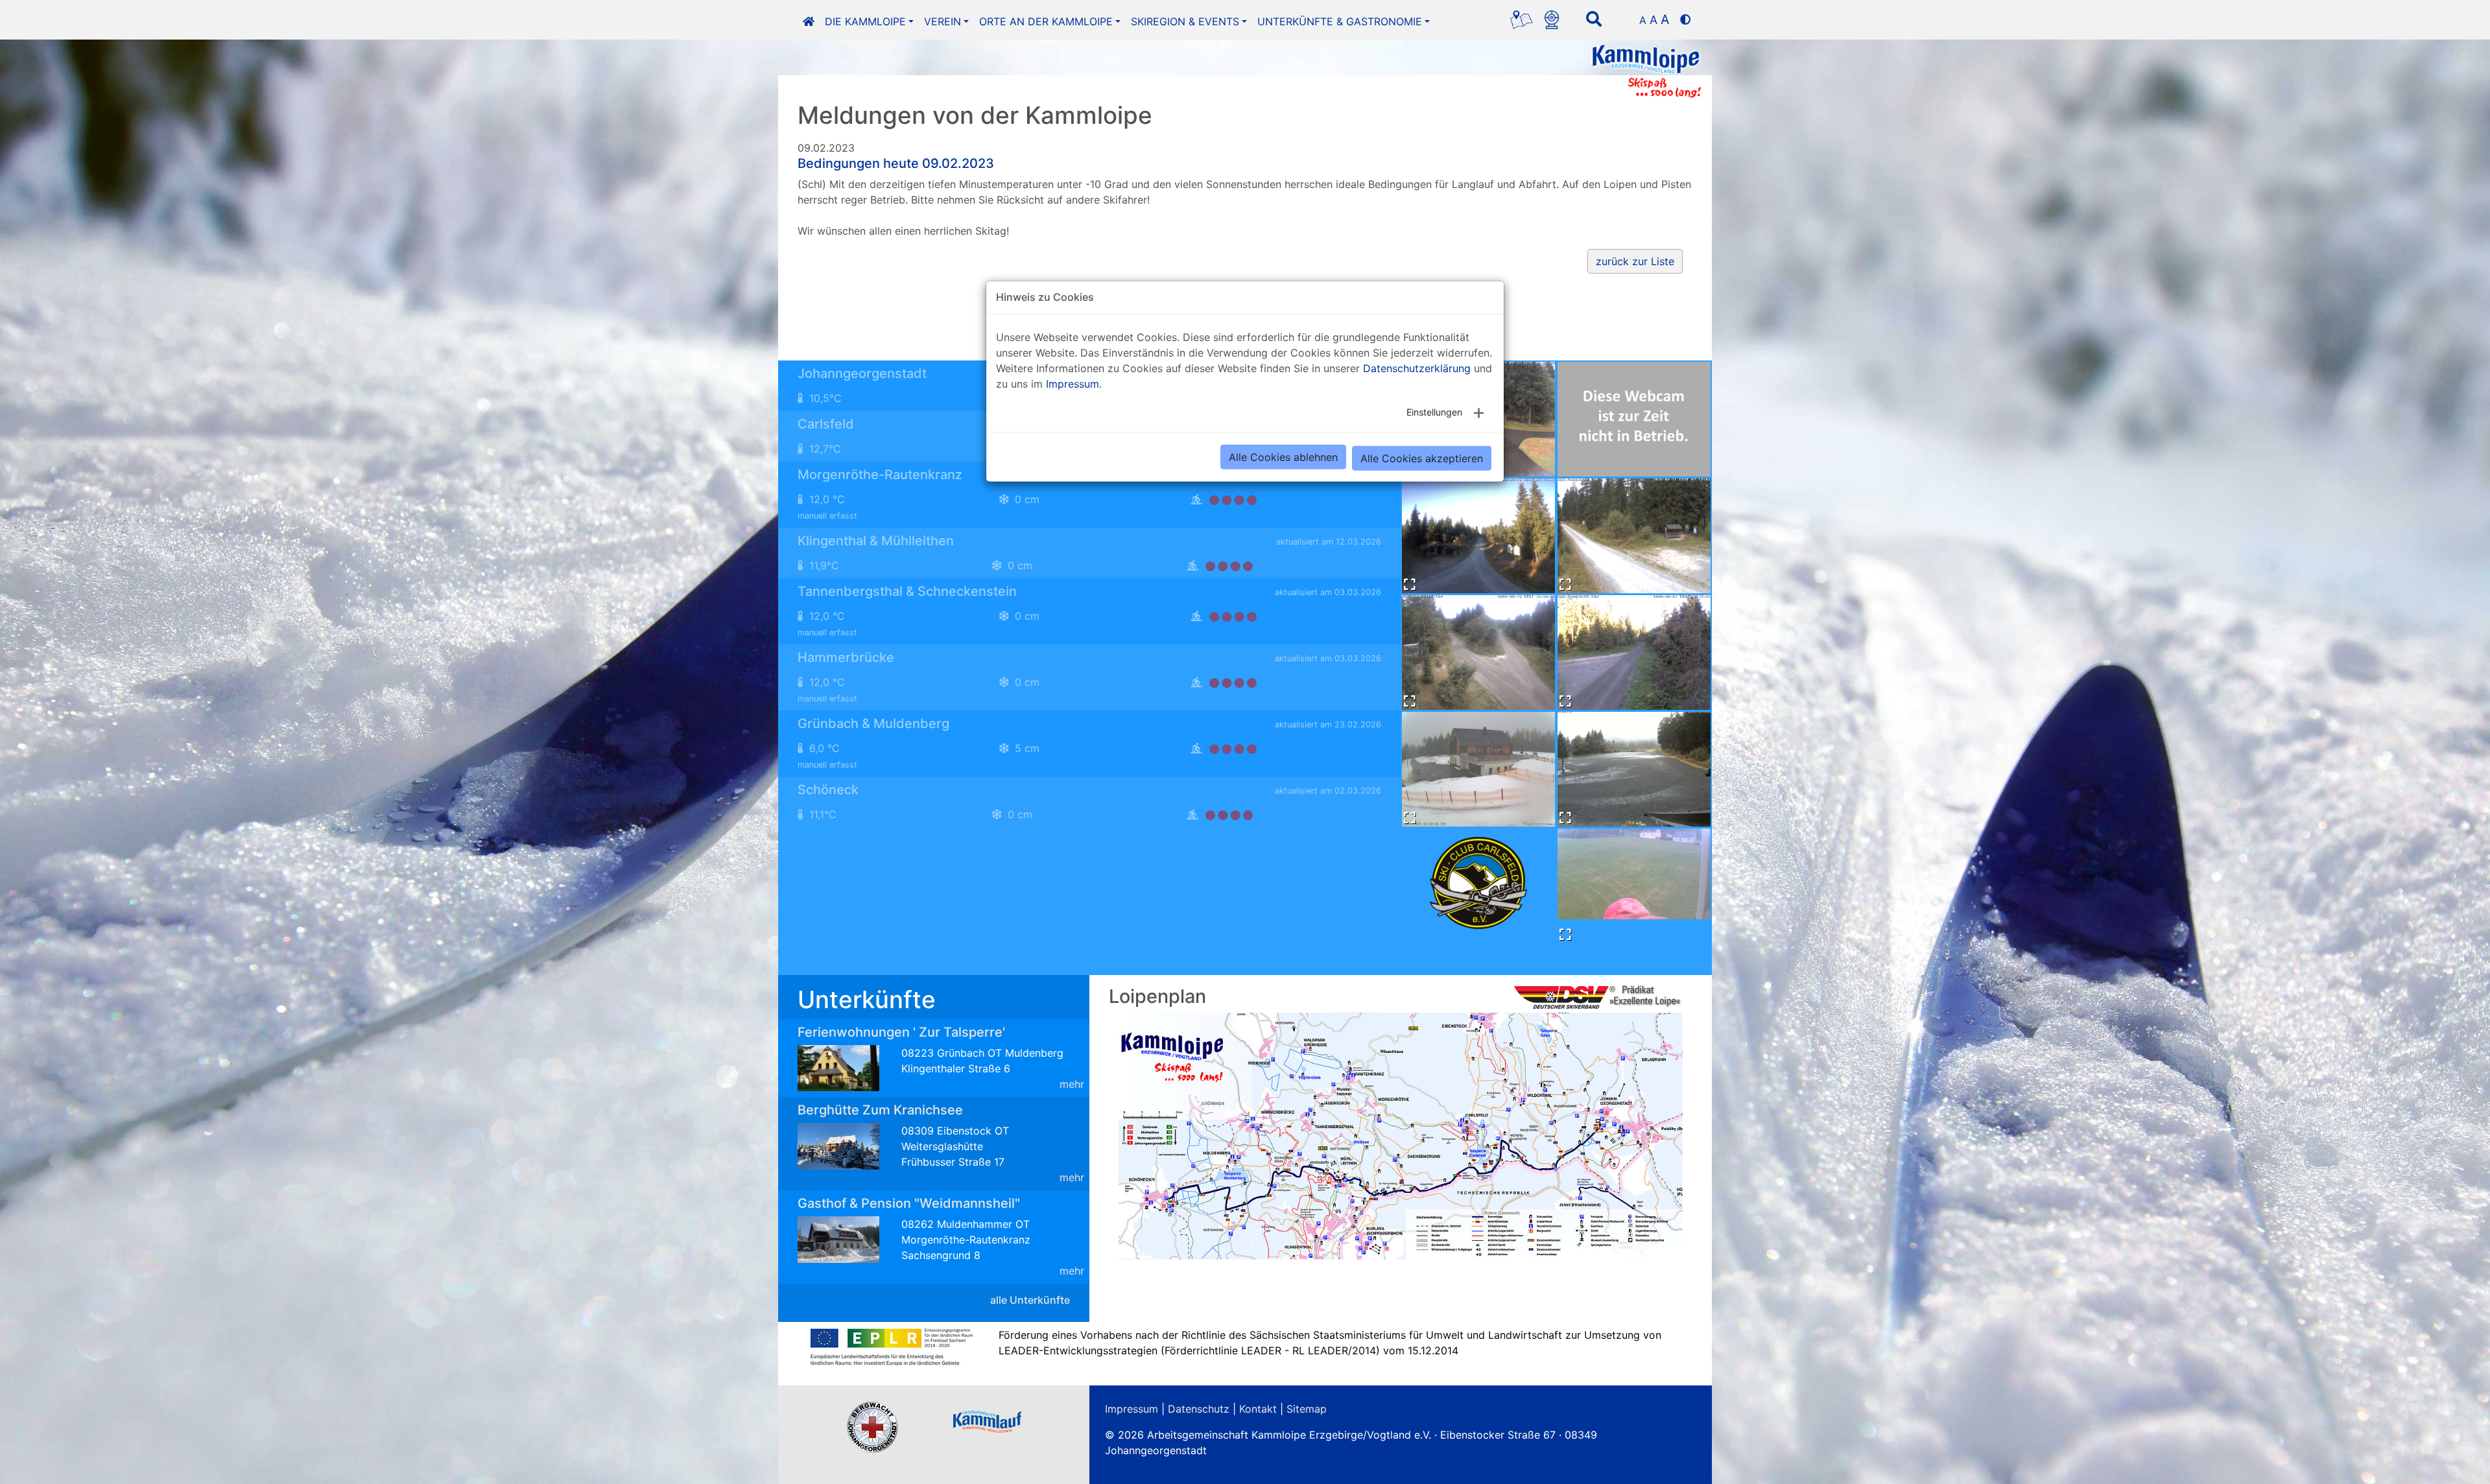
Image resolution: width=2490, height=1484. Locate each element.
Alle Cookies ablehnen (1283, 456)
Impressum (1073, 383)
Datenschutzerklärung (1417, 368)
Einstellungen (1434, 411)
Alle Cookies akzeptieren (1422, 458)
